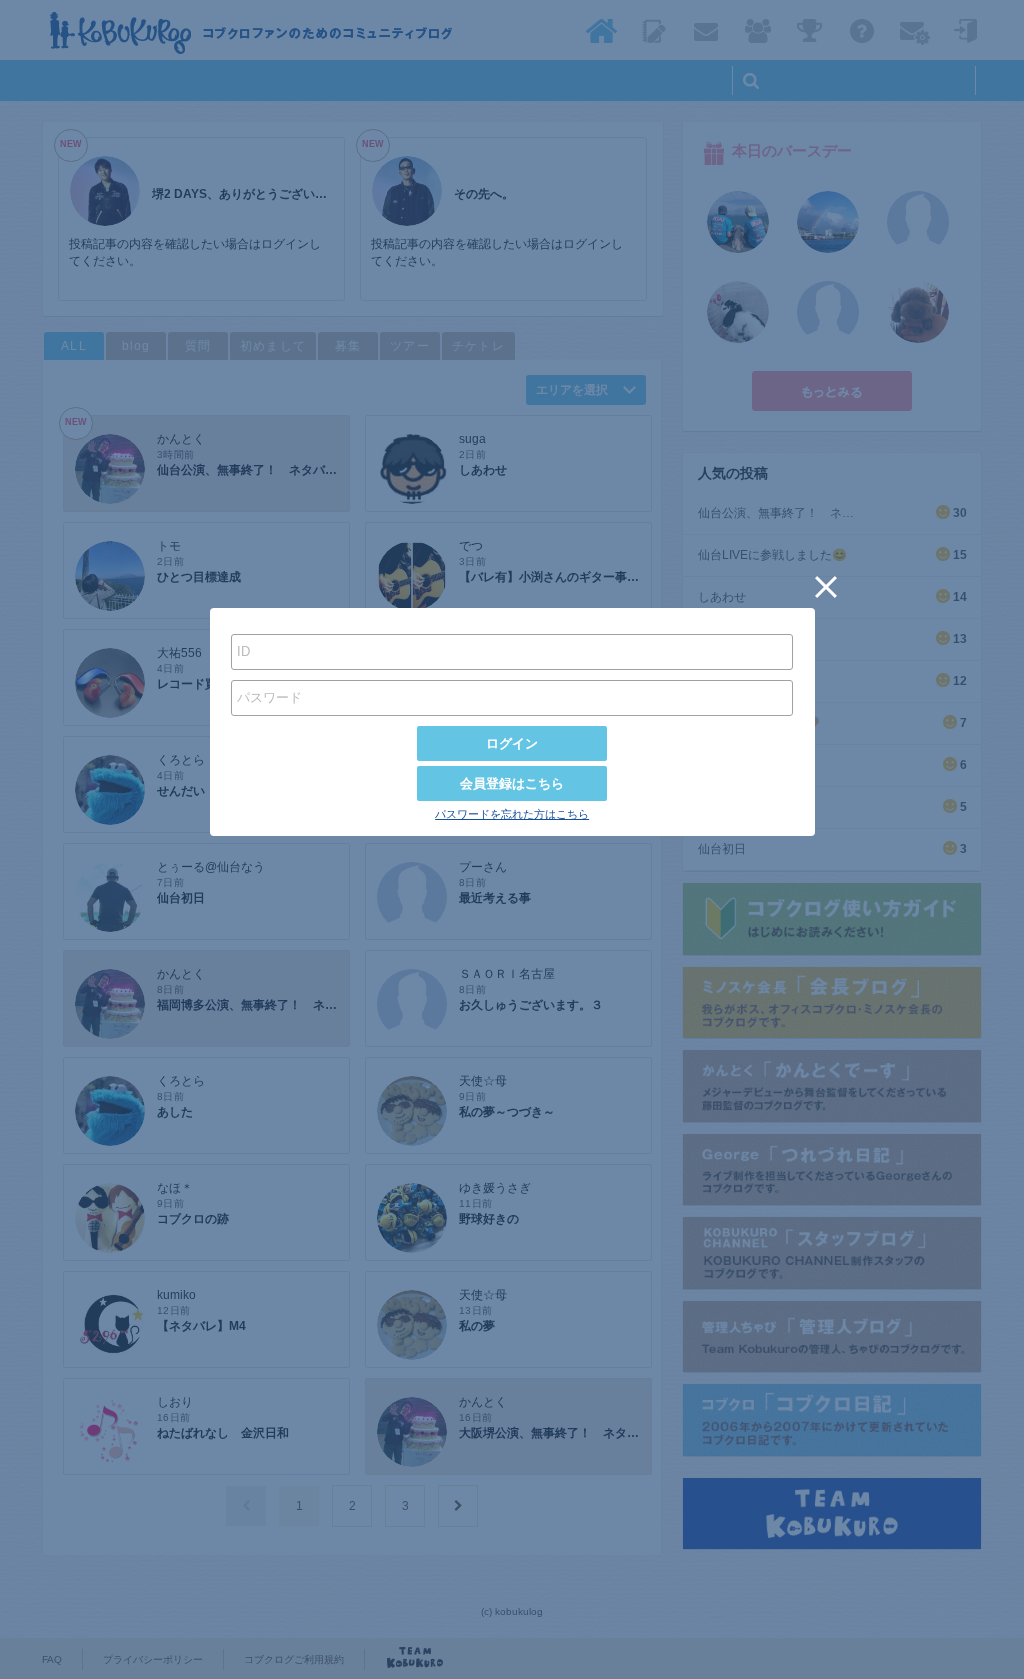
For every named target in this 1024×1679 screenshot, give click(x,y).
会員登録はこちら (512, 783)
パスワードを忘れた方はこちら (512, 814)
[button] (826, 587)
